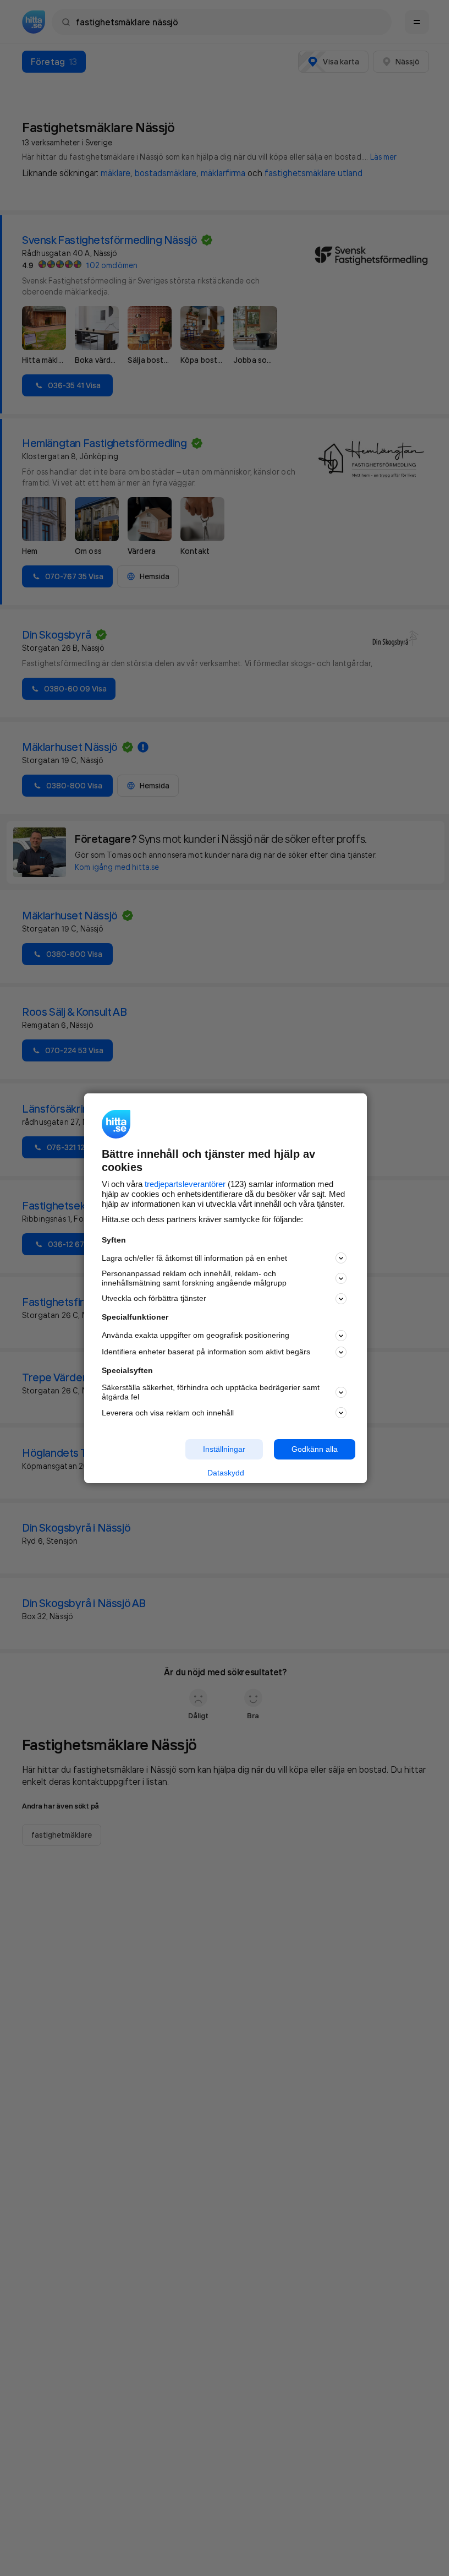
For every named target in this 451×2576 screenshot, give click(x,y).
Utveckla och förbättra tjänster (154, 1298)
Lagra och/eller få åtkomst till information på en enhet (194, 1258)
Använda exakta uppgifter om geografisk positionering (196, 1335)
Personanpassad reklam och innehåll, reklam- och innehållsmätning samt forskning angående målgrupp (194, 1278)
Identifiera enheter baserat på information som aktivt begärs (206, 1352)
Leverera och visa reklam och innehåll (168, 1413)
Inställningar (224, 1449)
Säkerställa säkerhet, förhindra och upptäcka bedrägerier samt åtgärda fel (211, 1392)
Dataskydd (226, 1473)
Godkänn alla (315, 1449)
